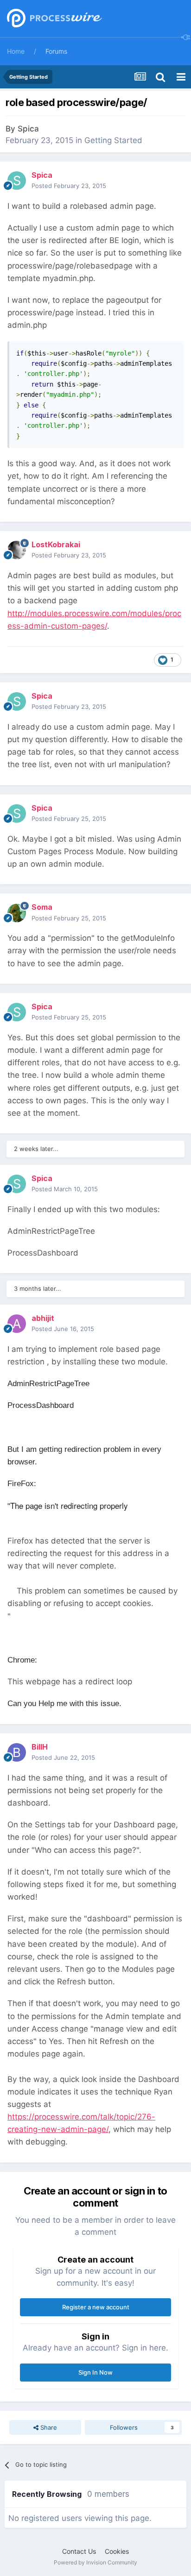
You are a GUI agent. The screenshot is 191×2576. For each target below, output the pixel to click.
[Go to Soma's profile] (17, 913)
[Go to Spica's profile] (17, 181)
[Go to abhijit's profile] (17, 1324)
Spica (28, 129)
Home (16, 51)
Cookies (117, 2551)
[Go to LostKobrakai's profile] (17, 550)
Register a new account (96, 2307)
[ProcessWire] (53, 19)
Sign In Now (95, 2372)
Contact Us (79, 2551)
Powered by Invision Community (95, 2562)
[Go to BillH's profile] (17, 1752)
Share (48, 2427)
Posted (69, 186)
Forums (56, 51)
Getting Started (113, 140)
